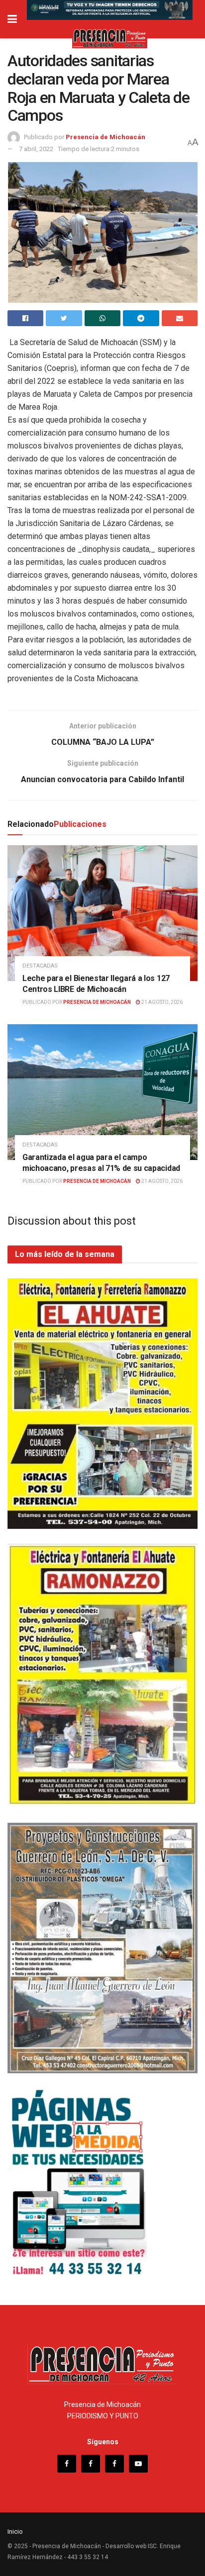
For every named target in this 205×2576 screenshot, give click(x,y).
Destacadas (40, 966)
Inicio (15, 2532)
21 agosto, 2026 (161, 1002)
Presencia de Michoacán (105, 137)
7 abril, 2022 (36, 149)
